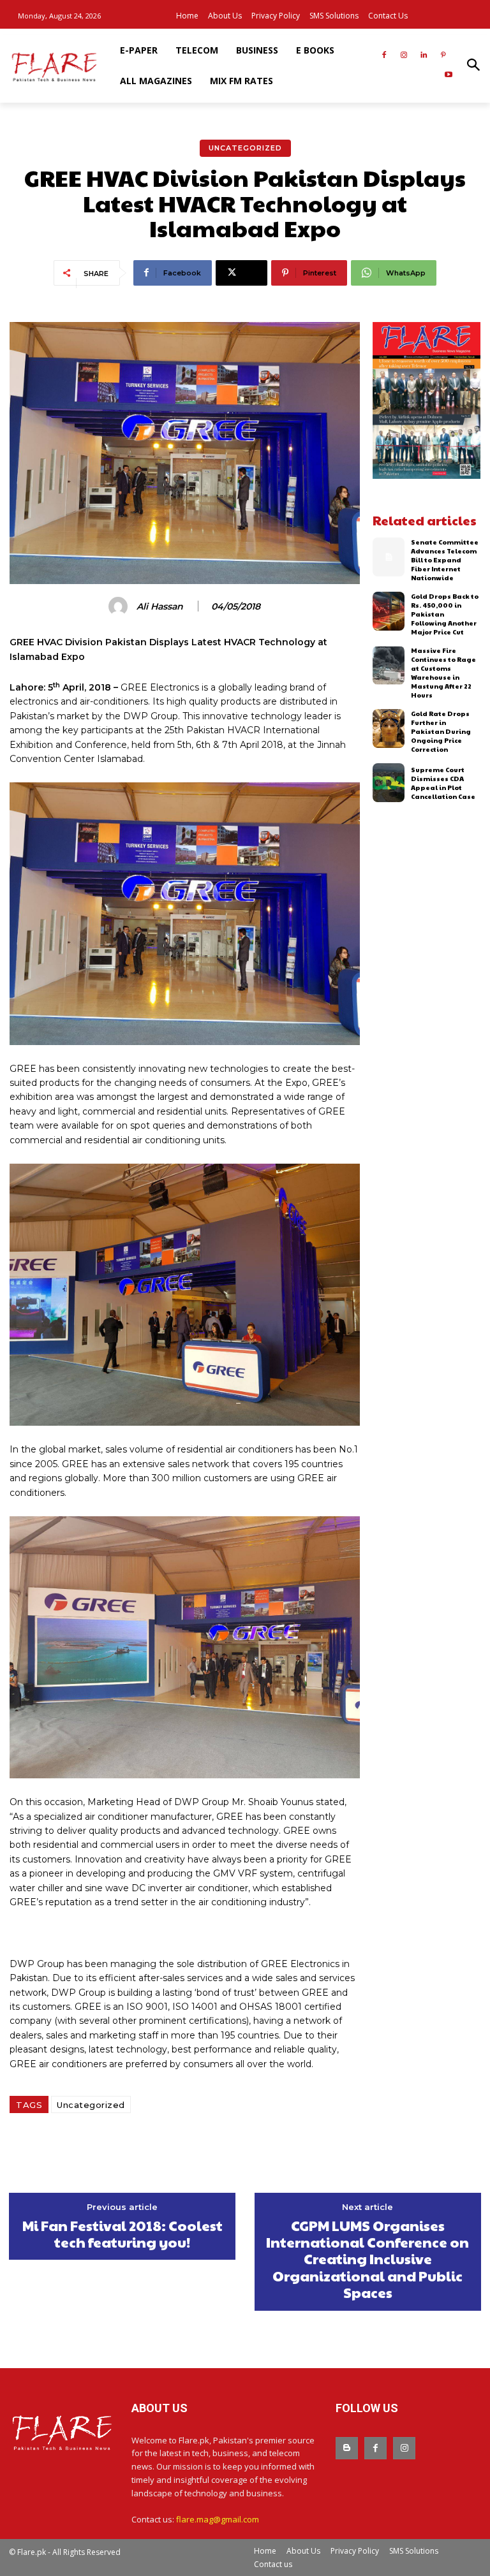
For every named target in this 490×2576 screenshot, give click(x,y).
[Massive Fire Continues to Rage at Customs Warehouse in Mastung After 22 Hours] (389, 665)
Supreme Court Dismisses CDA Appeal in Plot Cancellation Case (443, 783)
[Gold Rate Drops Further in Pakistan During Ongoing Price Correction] (389, 728)
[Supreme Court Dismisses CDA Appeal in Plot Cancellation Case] (389, 783)
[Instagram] (404, 56)
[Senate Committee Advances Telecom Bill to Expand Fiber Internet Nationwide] (389, 557)
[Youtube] (448, 76)
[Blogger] (347, 2448)
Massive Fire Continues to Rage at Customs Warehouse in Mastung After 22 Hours (443, 673)
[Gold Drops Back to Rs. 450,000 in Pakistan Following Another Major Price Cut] (389, 611)
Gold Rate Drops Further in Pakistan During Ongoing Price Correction (441, 731)
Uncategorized (245, 148)
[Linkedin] (423, 56)
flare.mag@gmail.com (218, 2519)
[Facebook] (384, 56)
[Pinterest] (443, 56)
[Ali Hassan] (120, 606)
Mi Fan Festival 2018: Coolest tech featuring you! (122, 2234)
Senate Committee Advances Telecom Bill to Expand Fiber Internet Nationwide (445, 560)
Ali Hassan (160, 607)
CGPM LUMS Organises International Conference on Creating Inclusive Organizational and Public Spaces (367, 2259)
